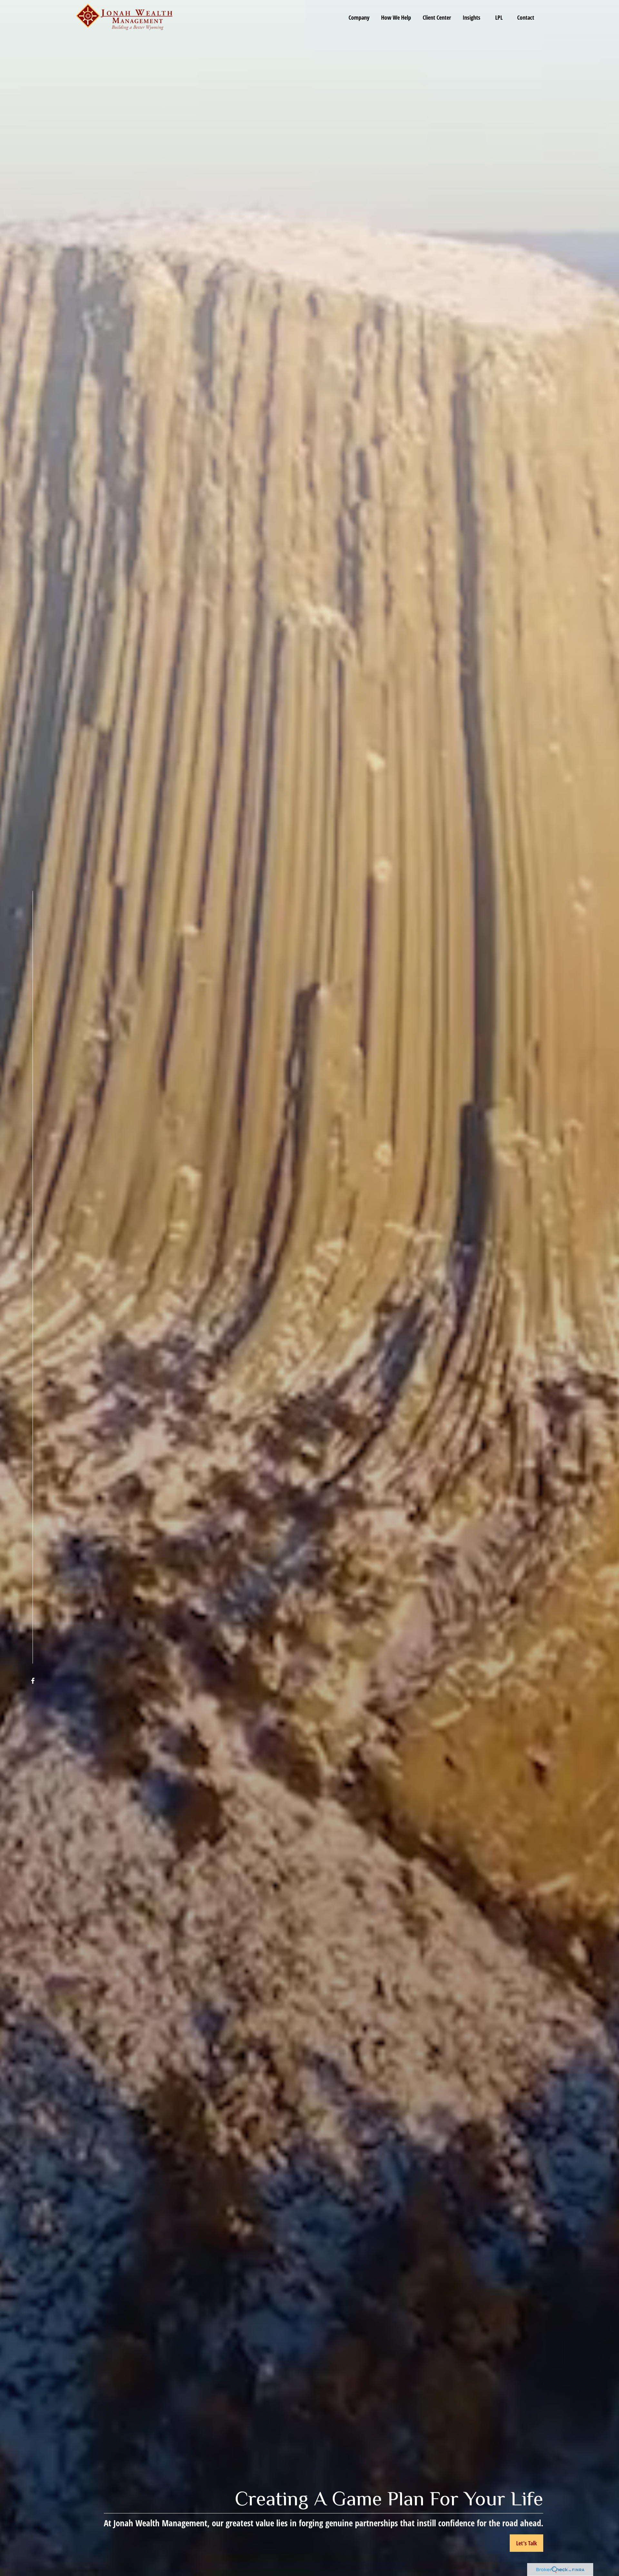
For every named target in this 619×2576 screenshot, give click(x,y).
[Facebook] (33, 1681)
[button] (359, 17)
